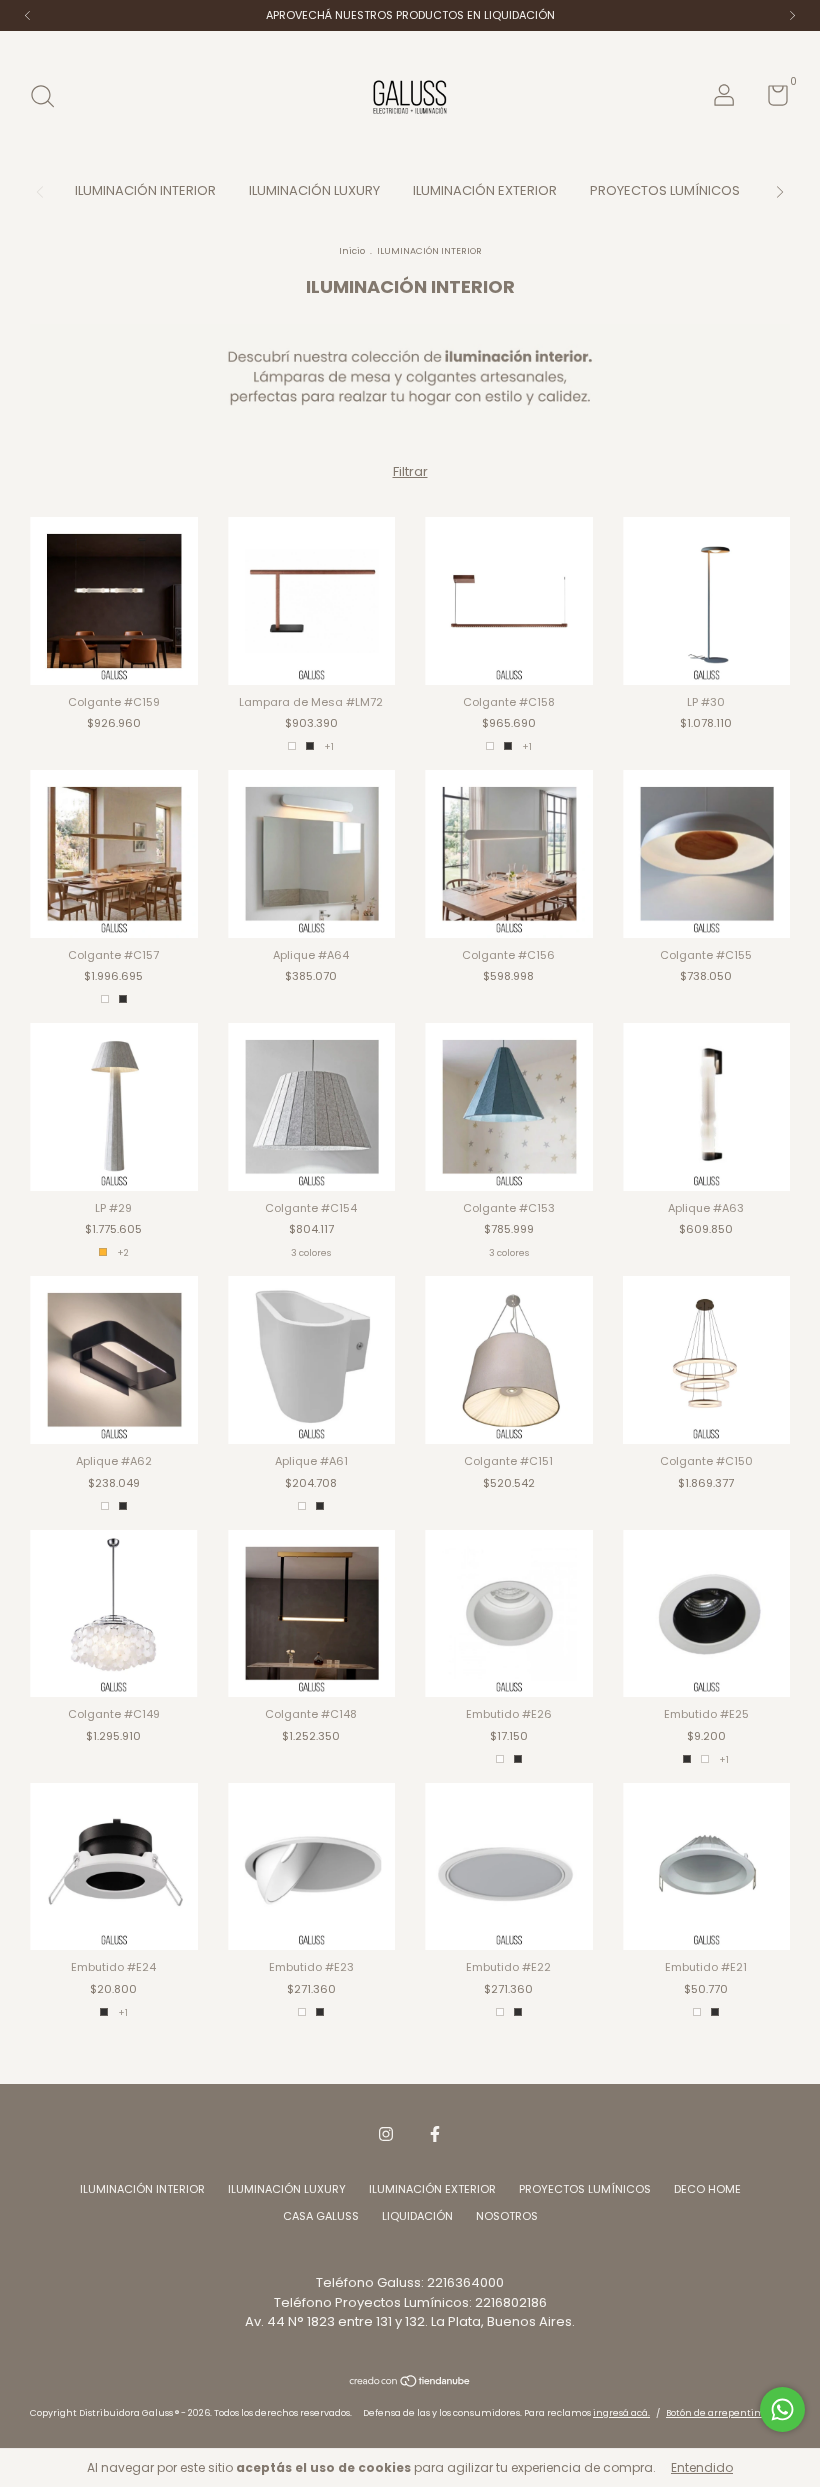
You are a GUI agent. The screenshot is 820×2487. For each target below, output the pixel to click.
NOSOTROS (507, 2216)
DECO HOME (707, 2189)
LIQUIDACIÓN (417, 2216)
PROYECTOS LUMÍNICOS (665, 190)
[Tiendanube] (410, 2383)
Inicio (352, 251)
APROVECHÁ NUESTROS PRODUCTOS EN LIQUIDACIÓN (410, 15)
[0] (770, 100)
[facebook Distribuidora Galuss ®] (435, 2134)
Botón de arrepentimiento (728, 2413)
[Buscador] (49, 98)
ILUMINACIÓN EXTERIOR (485, 190)
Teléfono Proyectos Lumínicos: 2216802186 (410, 2302)
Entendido (702, 2467)
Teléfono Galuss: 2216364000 (410, 2282)
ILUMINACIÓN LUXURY (314, 190)
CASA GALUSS (321, 2216)
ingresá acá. (621, 2413)
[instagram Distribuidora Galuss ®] (386, 2134)
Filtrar (410, 471)
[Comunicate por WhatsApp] (782, 2409)
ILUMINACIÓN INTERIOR (145, 190)
